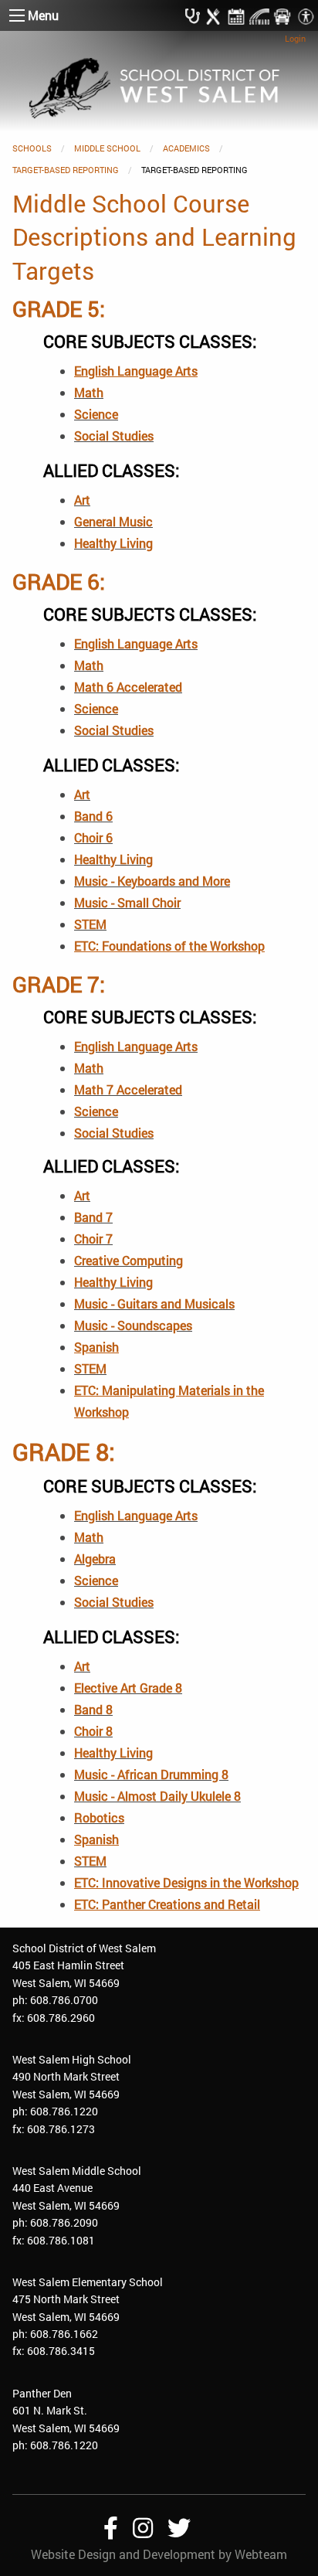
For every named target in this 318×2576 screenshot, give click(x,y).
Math (89, 392)
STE (85, 924)
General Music (113, 521)
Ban (88, 1217)
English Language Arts (136, 643)
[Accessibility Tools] (306, 15)
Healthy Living (113, 543)
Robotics (99, 1817)
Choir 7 (93, 1239)
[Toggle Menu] (17, 15)
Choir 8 (93, 1731)
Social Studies (114, 436)
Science (96, 414)
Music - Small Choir (127, 902)
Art (82, 500)
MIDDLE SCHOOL (107, 148)
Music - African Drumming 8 (151, 1774)
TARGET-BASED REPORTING (66, 170)
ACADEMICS (186, 148)
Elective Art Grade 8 (128, 1688)
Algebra (95, 1559)
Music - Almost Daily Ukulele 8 (157, 1796)
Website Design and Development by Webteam (159, 2554)
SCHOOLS (32, 148)
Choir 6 (93, 837)
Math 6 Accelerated (128, 687)
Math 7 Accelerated (128, 1089)
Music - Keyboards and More (152, 881)
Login (295, 38)
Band (88, 816)
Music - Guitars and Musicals (154, 1303)
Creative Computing (129, 1260)
